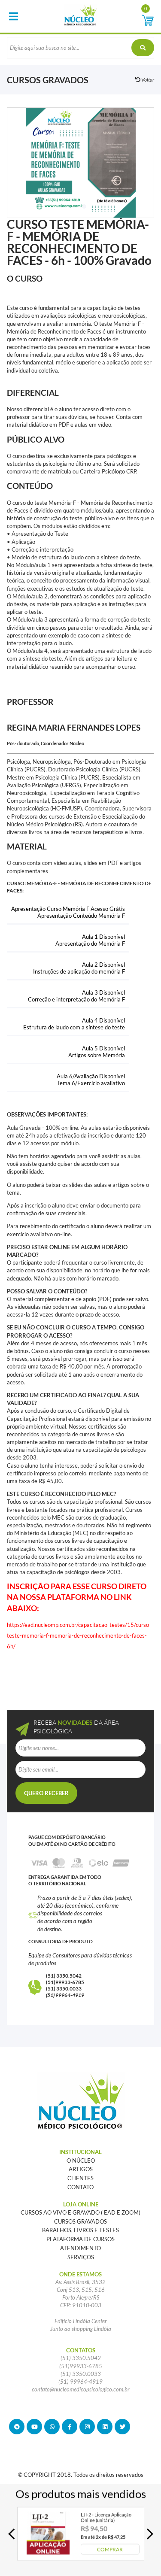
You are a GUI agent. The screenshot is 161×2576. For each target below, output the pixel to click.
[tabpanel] (80, 163)
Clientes (80, 2178)
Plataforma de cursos (80, 2239)
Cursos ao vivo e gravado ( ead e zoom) (80, 2212)
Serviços (81, 2257)
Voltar (147, 80)
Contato (80, 2187)
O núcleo (81, 2160)
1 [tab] (84, 206)
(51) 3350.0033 (64, 1989)
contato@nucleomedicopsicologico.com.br (81, 2389)
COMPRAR (110, 2549)
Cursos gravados (80, 2221)
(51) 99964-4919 (65, 1995)
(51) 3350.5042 (64, 1976)
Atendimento (80, 2248)
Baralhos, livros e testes (80, 2230)
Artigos (81, 2169)
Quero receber (46, 1793)
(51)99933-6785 (65, 1982)
